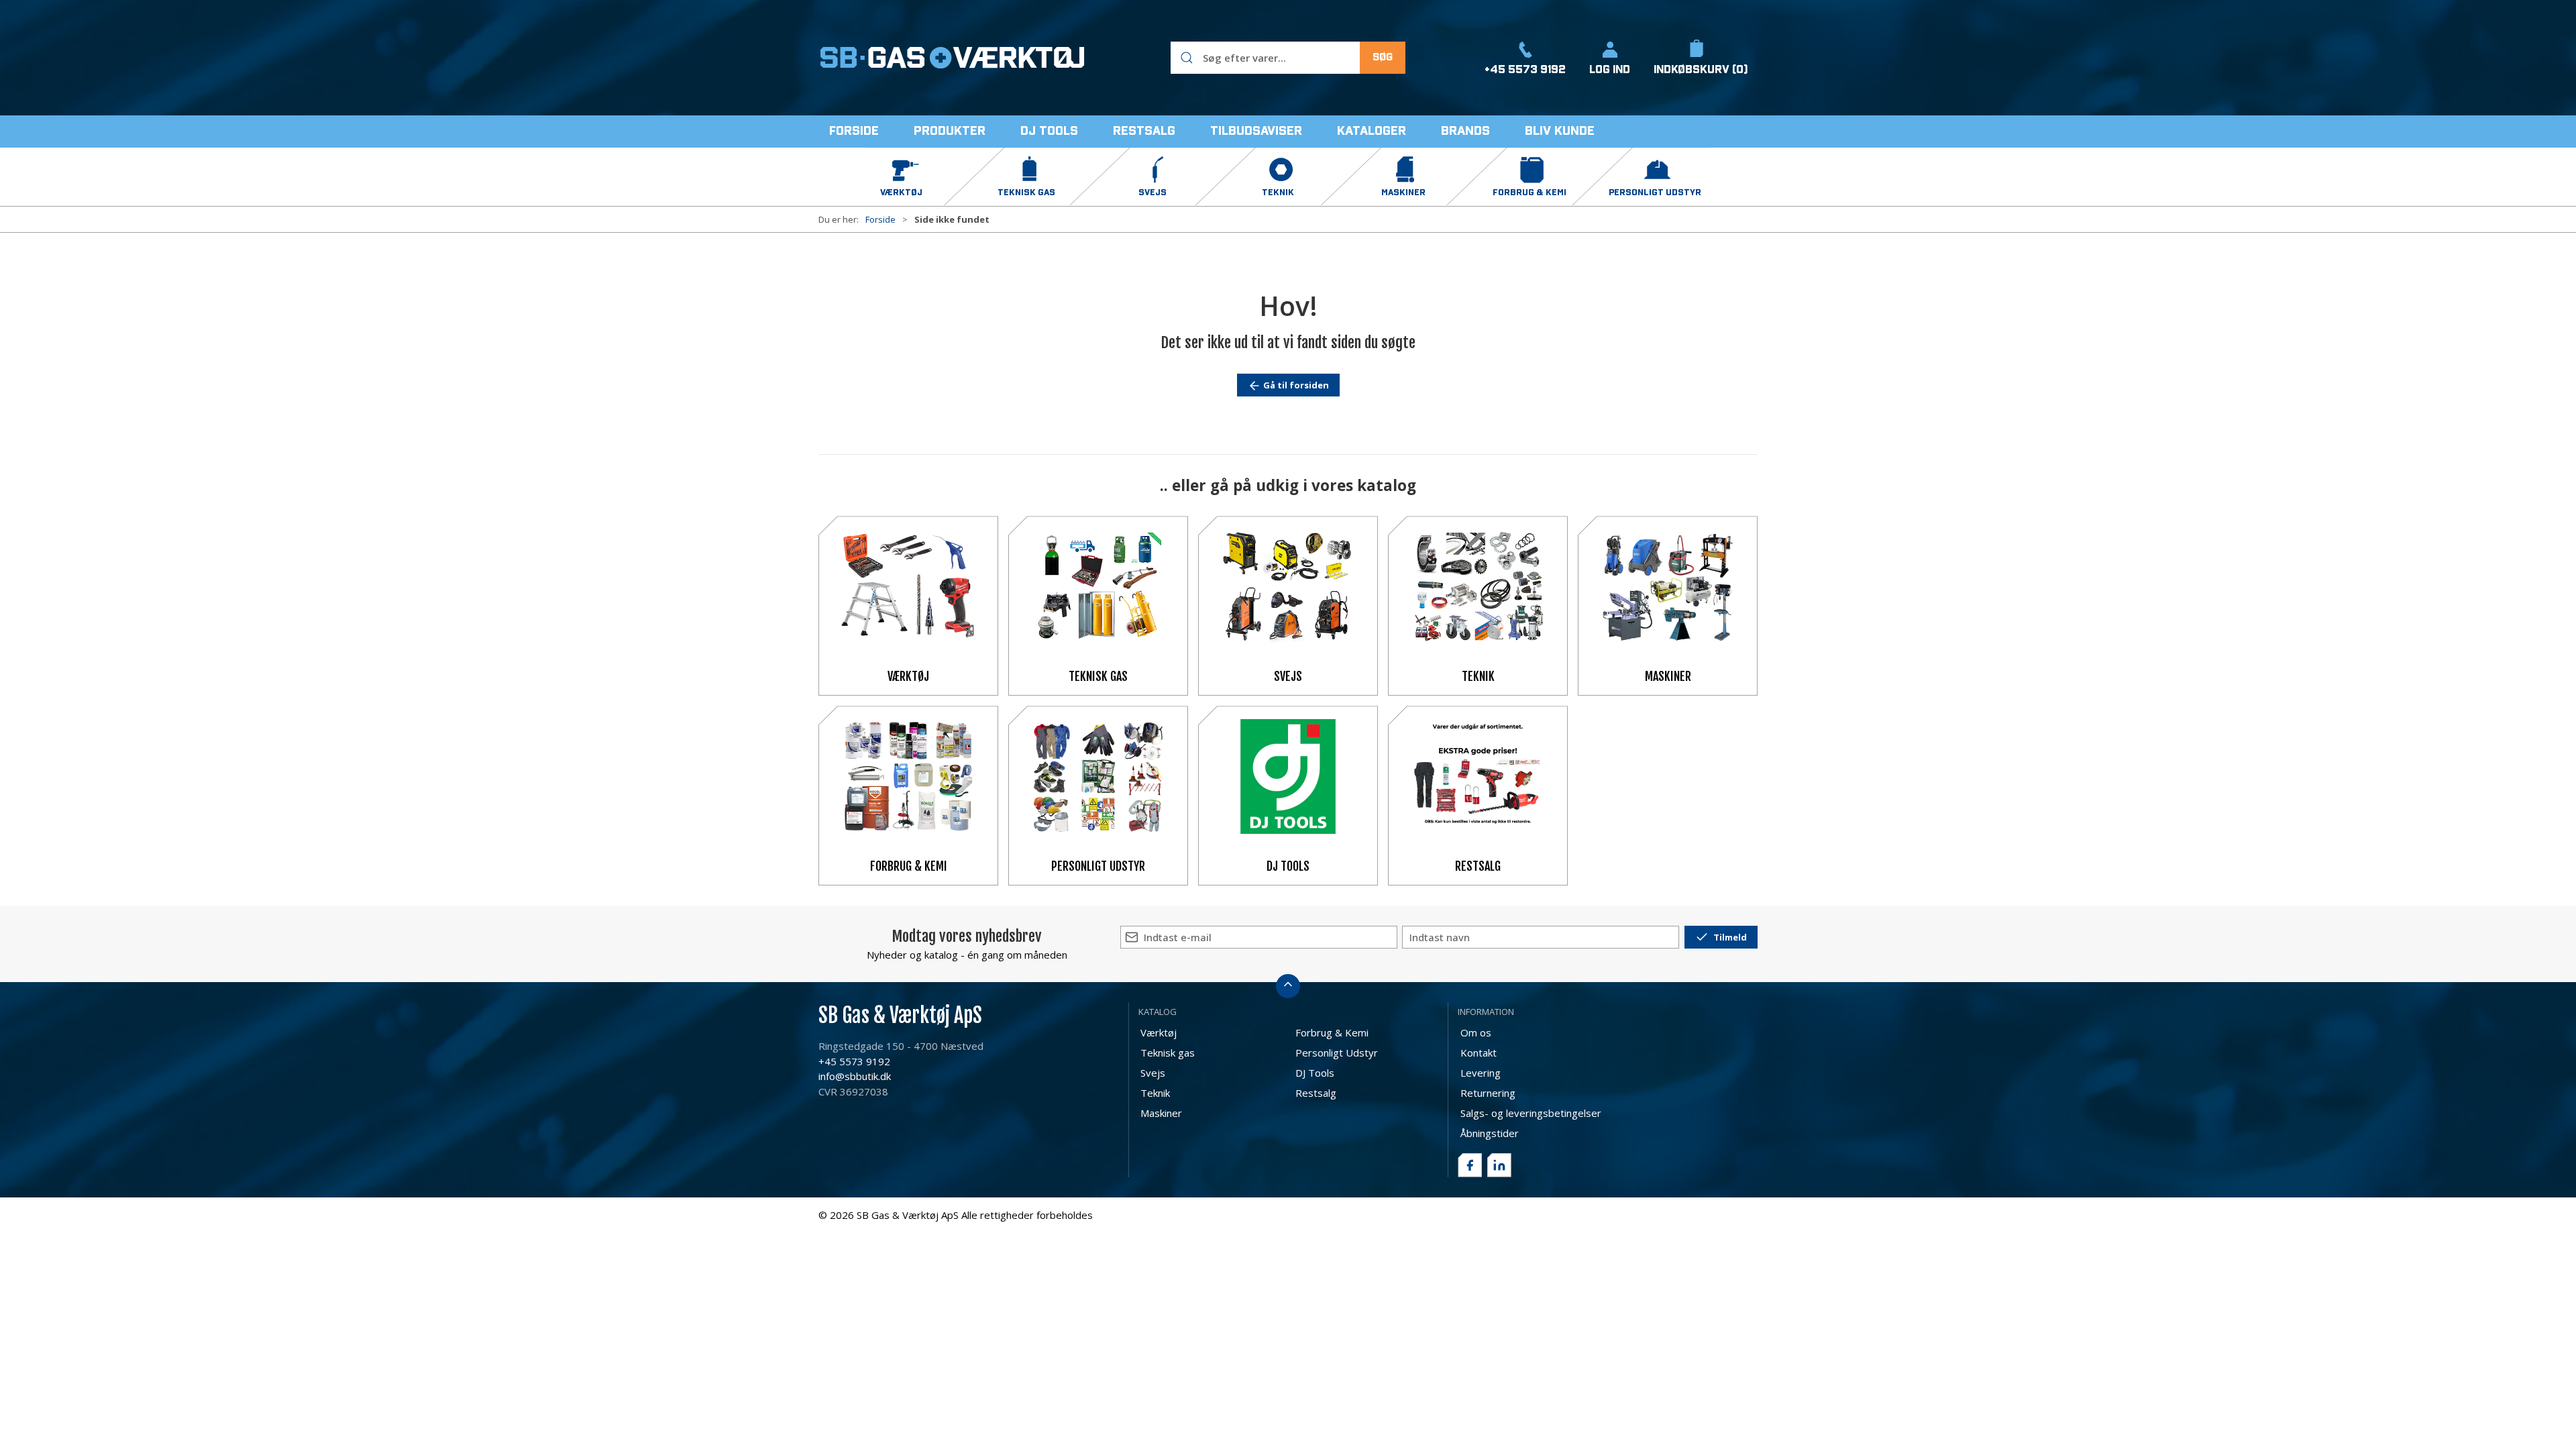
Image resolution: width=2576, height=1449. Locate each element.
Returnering (1488, 1093)
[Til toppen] (1288, 986)
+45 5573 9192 (854, 1061)
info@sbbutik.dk (855, 1076)
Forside (880, 219)
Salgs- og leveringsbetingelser (1531, 1113)
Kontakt (1479, 1053)
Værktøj (908, 676)
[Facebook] (1470, 1165)
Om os (1476, 1032)
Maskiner (1668, 676)
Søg (1383, 57)
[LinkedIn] (1499, 1165)
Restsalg (1478, 866)
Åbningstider (1490, 1133)
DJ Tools (1288, 866)
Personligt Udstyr (1098, 866)
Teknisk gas (1098, 676)
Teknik (1478, 676)
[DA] (953, 58)
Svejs (1288, 676)
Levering (1481, 1073)
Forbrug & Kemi (909, 866)
